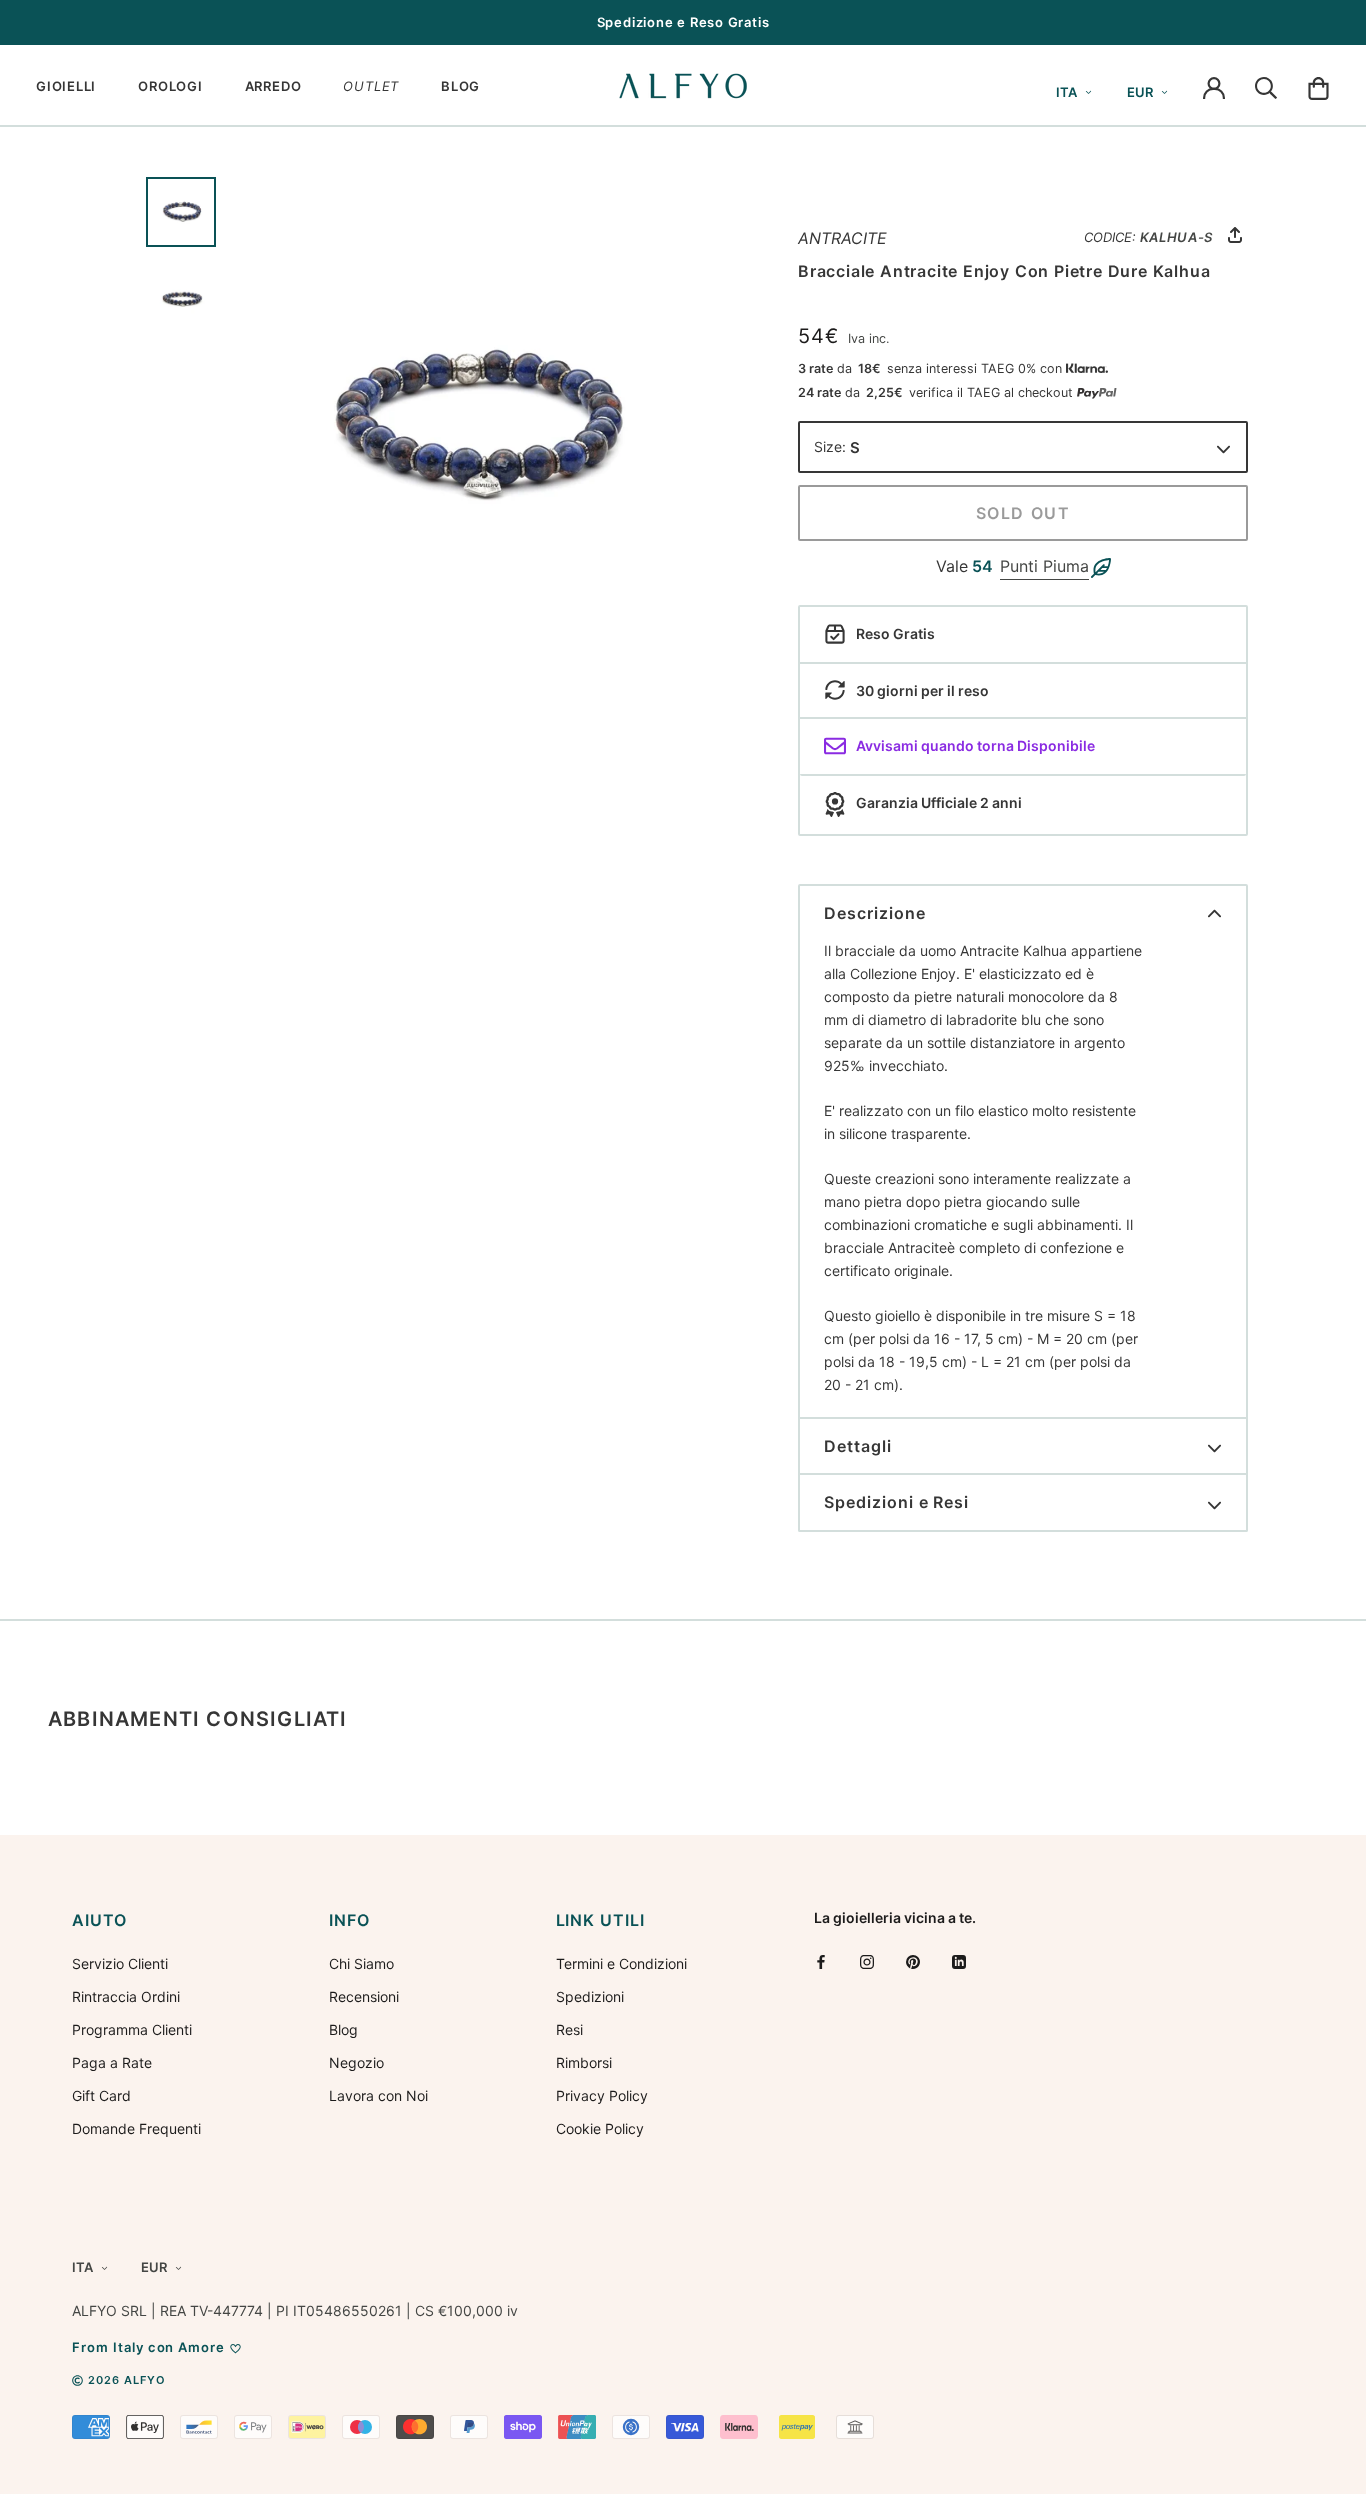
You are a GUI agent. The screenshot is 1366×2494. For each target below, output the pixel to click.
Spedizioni (590, 1996)
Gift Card (101, 2095)
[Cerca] (1266, 86)
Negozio (356, 2062)
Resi (569, 2029)
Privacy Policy (602, 2095)
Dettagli (858, 1446)
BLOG (460, 86)
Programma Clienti (132, 2029)
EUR (1140, 92)
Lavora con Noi (378, 2095)
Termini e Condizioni (621, 1963)
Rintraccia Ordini (126, 1996)
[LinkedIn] (959, 1961)
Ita (1066, 92)
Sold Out (1023, 513)
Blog (343, 2029)
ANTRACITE (842, 238)
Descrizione (875, 913)
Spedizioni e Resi (896, 1502)
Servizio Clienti (120, 1963)
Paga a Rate (112, 2062)
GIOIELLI (66, 86)
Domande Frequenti (136, 2128)
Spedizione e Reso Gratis (683, 22)
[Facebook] (821, 1961)
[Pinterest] (913, 1961)
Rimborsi (584, 2062)
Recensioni (364, 1996)
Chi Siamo (361, 1963)
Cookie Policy (600, 2128)
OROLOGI (170, 86)
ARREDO (273, 86)
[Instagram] (867, 1961)
